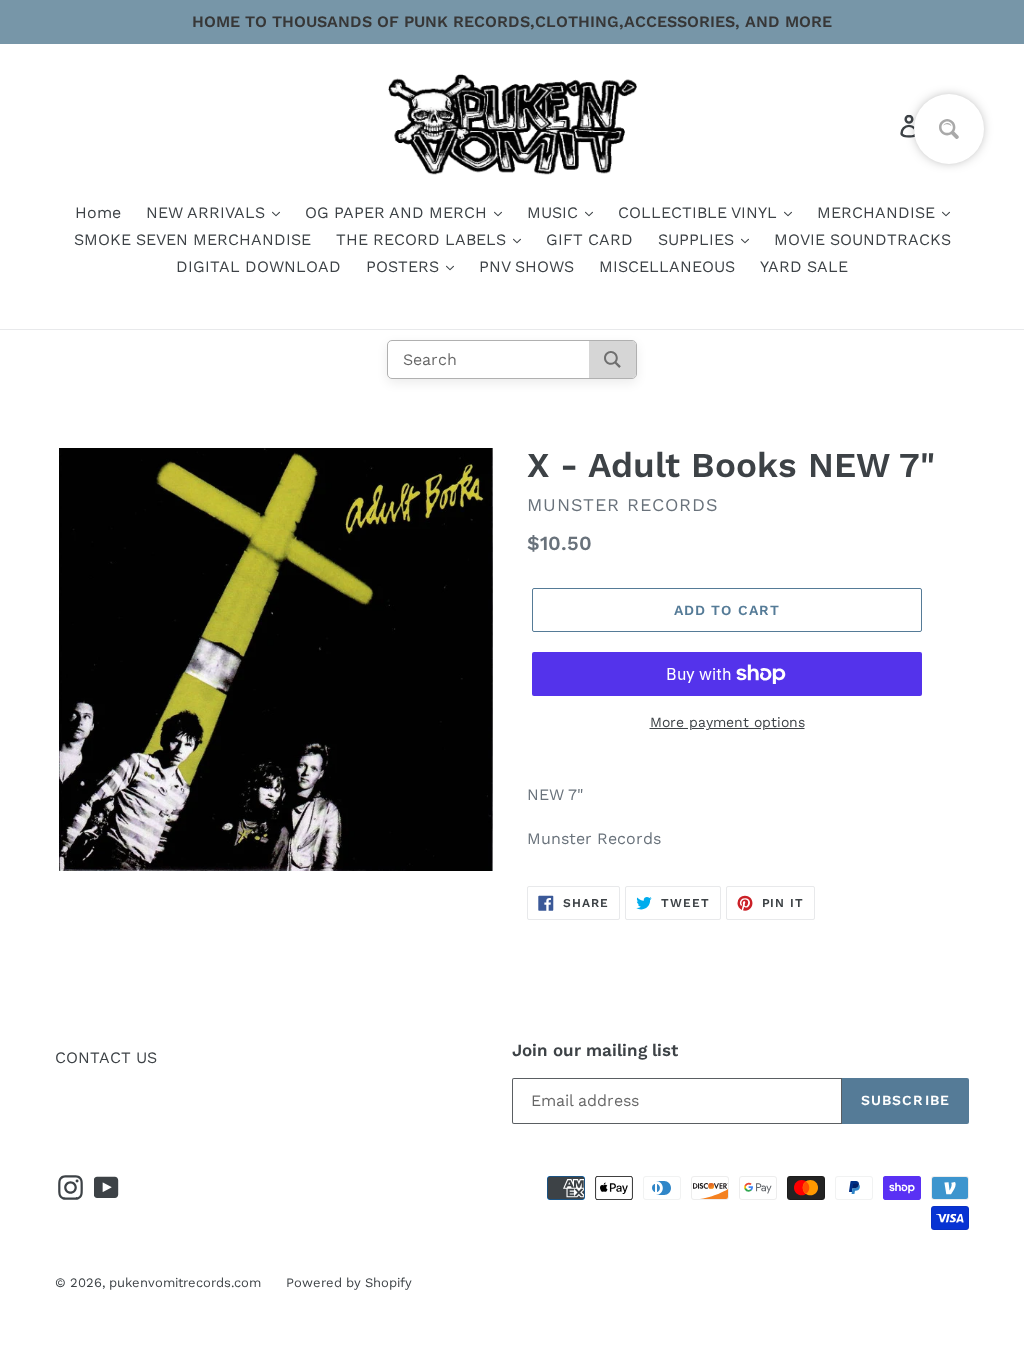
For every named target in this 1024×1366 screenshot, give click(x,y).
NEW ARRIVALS (208, 212)
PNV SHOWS (526, 266)
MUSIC (555, 212)
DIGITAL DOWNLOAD (258, 266)
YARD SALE (804, 266)
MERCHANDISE (878, 212)
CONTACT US (106, 1057)
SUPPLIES (698, 239)
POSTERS (405, 266)
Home (98, 212)
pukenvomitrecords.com (185, 1282)
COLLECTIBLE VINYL (700, 212)
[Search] (612, 359)
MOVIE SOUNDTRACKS (862, 239)
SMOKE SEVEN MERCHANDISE (192, 239)
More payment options (727, 722)
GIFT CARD (589, 239)
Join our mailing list (595, 1050)
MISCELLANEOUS (667, 266)
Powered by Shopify (349, 1282)
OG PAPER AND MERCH (398, 212)
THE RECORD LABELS (423, 239)
